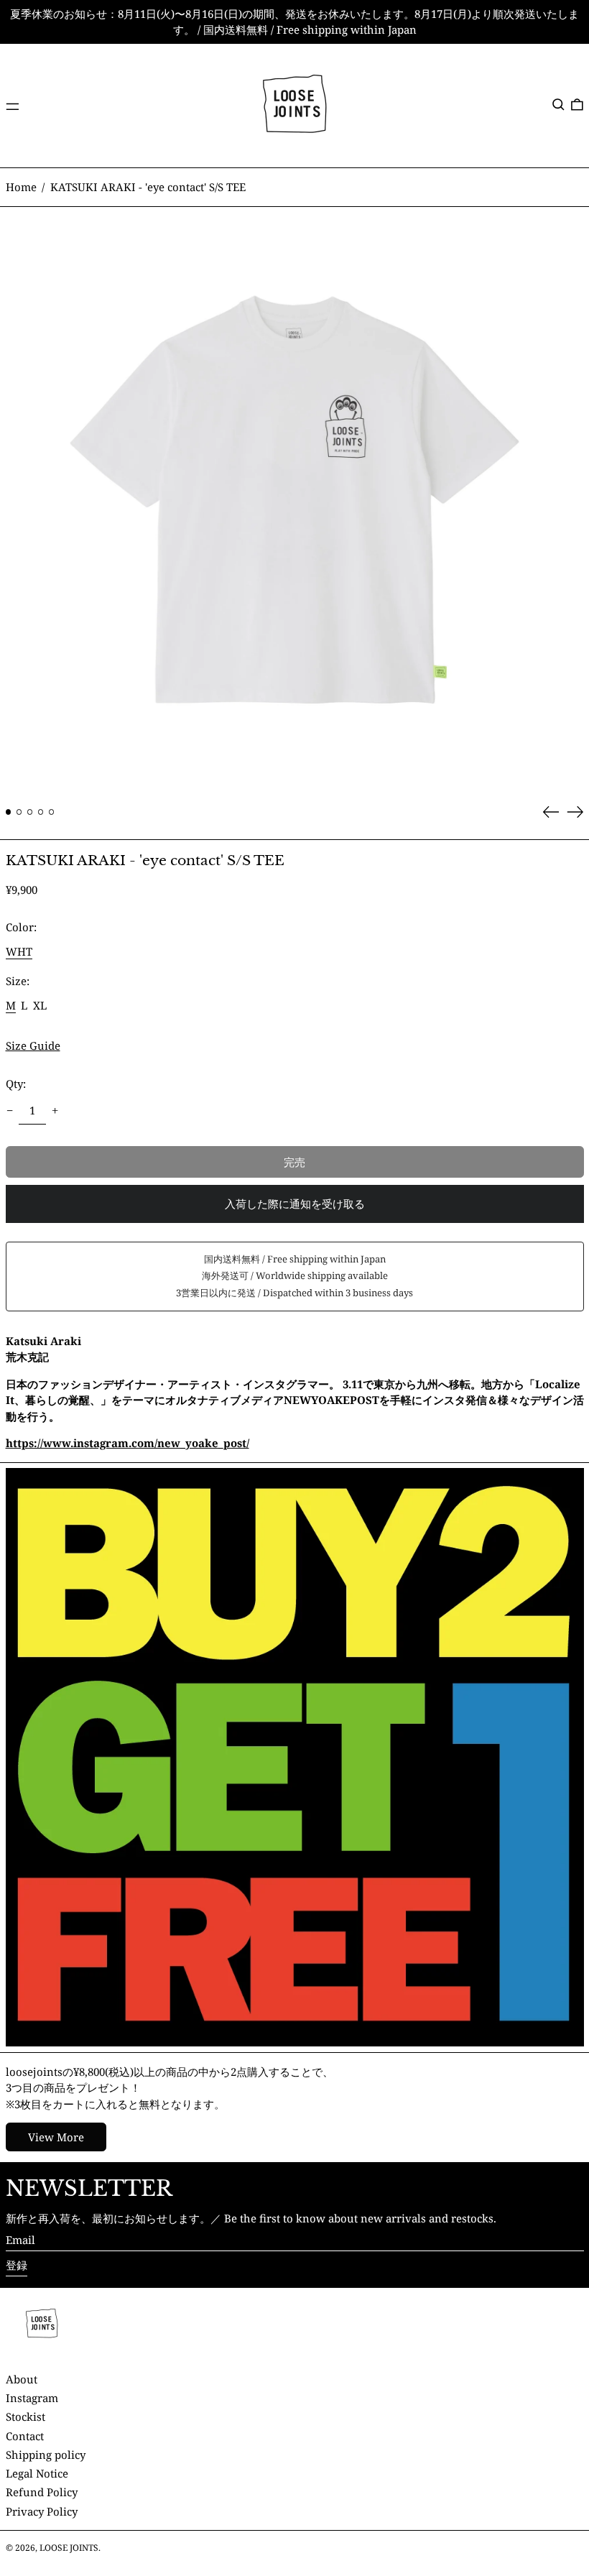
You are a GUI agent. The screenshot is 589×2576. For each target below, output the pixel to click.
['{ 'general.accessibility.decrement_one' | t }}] (9, 1111)
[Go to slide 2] (19, 812)
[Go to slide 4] (41, 812)
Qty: (16, 1084)
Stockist (25, 2416)
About (22, 2379)
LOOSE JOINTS (69, 2548)
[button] (558, 104)
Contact (25, 2436)
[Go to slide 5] (52, 812)
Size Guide (33, 1045)
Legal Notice (37, 2473)
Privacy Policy (42, 2511)
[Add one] (55, 1111)
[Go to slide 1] (9, 812)
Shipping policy (46, 2455)
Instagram (32, 2398)
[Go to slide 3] (30, 812)
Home (21, 187)
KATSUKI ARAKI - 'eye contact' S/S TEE (148, 187)
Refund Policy (42, 2492)
